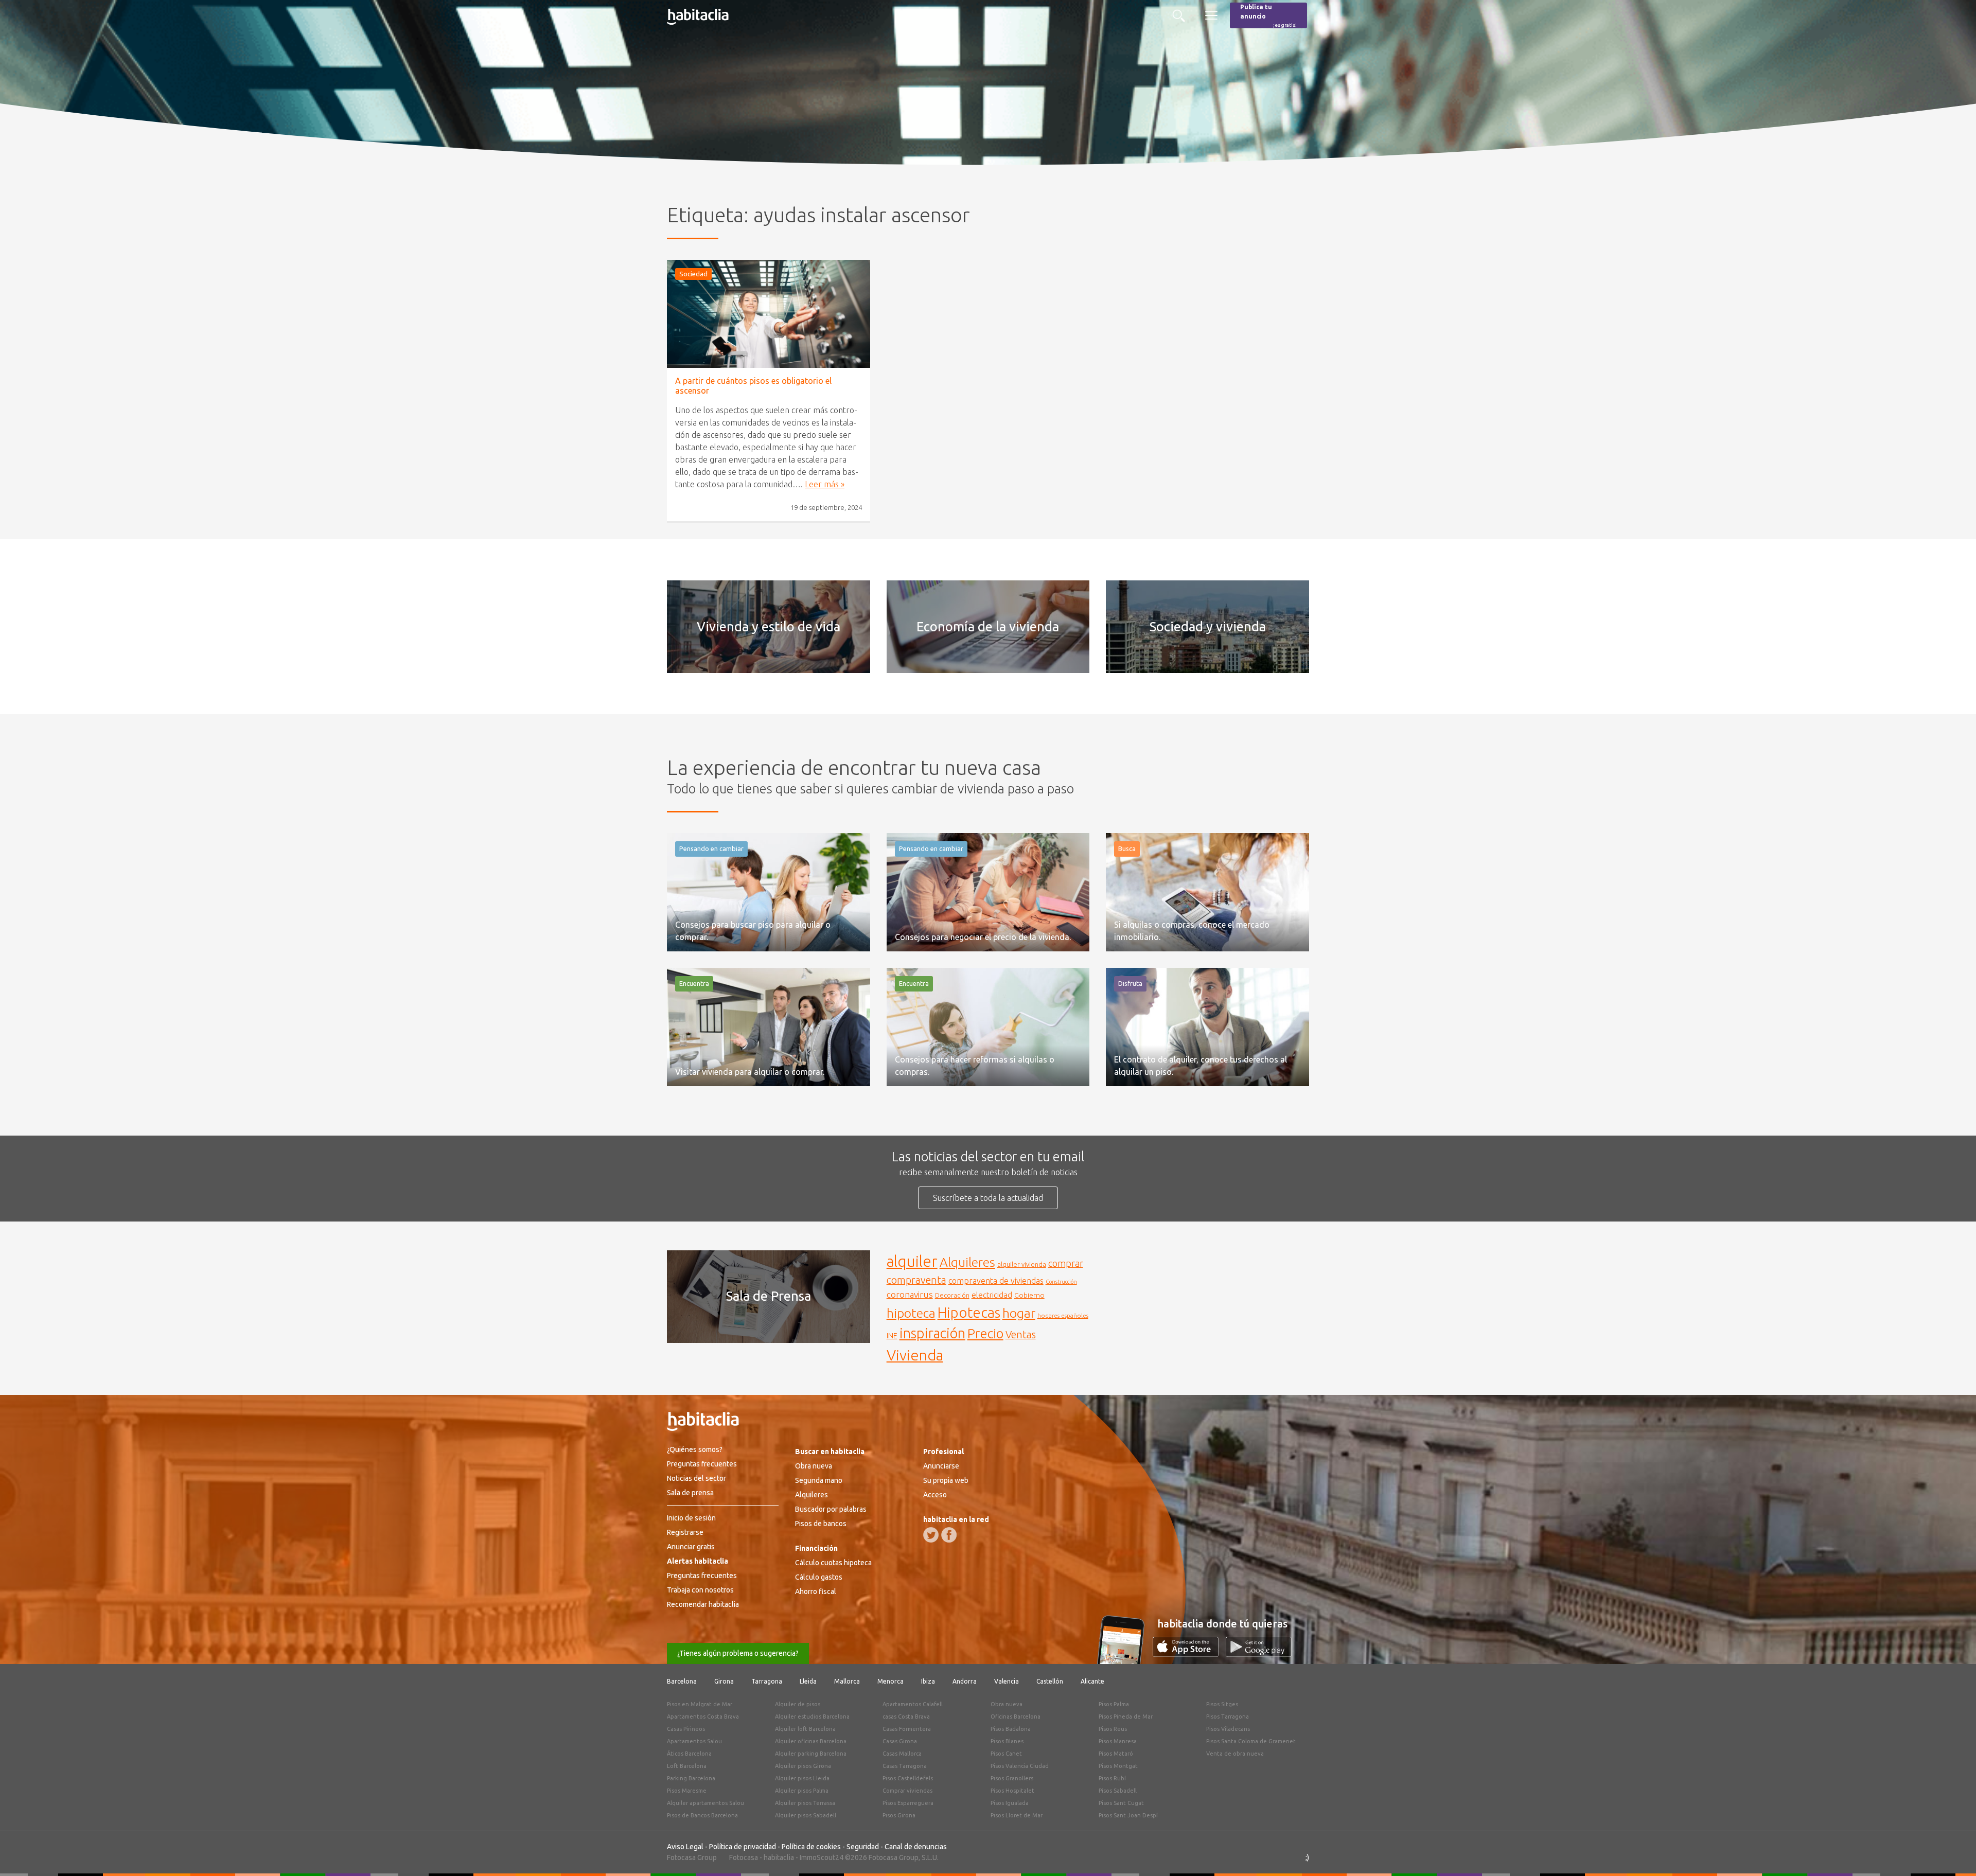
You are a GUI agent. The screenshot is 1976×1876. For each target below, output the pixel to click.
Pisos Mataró (1116, 1754)
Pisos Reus (1113, 1729)
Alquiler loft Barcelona (805, 1729)
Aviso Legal (685, 1847)
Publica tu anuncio (1268, 16)
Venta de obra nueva (1235, 1754)
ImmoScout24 (822, 1857)
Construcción (1061, 1282)
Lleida (808, 1681)
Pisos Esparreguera (908, 1803)
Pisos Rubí (1112, 1778)
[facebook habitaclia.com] (949, 1535)
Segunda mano (819, 1480)
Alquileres (967, 1262)
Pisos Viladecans (1228, 1729)
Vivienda (915, 1355)
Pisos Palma (1114, 1704)
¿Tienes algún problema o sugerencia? (738, 1653)
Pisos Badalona (1011, 1729)
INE (892, 1336)
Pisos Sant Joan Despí (1128, 1815)
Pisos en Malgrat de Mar (700, 1704)
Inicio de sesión (691, 1518)
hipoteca (911, 1313)
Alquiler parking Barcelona (811, 1754)
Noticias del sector (696, 1478)
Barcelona (682, 1681)
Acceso (935, 1495)
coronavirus (910, 1294)
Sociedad (693, 274)
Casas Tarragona (905, 1766)
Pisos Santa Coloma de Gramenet (1251, 1741)
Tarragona (767, 1681)
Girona (724, 1681)
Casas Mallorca (902, 1754)
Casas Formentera (907, 1729)
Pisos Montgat (1118, 1766)
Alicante (1092, 1681)
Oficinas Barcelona (1016, 1716)
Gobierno (1029, 1295)
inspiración (932, 1333)
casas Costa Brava (906, 1716)
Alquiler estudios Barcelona (812, 1716)
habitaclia (779, 1857)
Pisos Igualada (1010, 1803)
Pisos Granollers (1012, 1778)
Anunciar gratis (691, 1547)
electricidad (992, 1295)
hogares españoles (1063, 1315)
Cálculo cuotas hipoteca (833, 1563)
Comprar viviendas (907, 1791)
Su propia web (946, 1480)
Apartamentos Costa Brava (703, 1716)
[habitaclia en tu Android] (1259, 1654)
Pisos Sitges (1222, 1704)
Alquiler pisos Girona (803, 1766)
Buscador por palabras (831, 1509)
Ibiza (928, 1681)
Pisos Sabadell (1118, 1791)
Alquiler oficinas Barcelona (811, 1741)
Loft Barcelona (687, 1766)
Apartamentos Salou (694, 1741)
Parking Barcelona (691, 1778)
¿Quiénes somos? (695, 1449)
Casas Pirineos (686, 1729)
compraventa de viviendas (996, 1281)
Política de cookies (811, 1847)
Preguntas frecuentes (702, 1464)
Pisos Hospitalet (1012, 1791)
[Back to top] (1953, 1853)
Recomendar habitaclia (703, 1604)
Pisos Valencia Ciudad (1020, 1766)
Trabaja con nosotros (700, 1590)
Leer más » (825, 484)
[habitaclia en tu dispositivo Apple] (1189, 1654)
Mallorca (847, 1681)
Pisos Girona (899, 1815)
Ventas (1021, 1335)
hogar (1019, 1313)
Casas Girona (900, 1741)
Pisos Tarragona (1228, 1716)
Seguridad (863, 1847)
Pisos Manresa (1118, 1741)
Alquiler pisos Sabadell (806, 1815)
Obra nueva (814, 1466)
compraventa (916, 1280)
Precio (985, 1333)
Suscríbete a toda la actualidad (988, 1198)
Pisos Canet (1006, 1754)
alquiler (912, 1261)
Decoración (952, 1295)
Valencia (1007, 1681)
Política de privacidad (743, 1847)
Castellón (1050, 1681)
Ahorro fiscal (816, 1591)
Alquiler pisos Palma (802, 1791)
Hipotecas (969, 1312)
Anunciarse (941, 1466)
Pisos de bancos (821, 1524)
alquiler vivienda (1022, 1264)
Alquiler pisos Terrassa (805, 1803)
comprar (1066, 1263)
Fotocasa (744, 1857)
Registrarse (685, 1532)
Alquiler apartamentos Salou (705, 1803)
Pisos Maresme (687, 1791)
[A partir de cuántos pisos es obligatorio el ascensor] (769, 314)
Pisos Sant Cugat (1121, 1803)
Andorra (965, 1681)
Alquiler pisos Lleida (802, 1778)
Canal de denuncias (916, 1847)
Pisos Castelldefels (908, 1778)
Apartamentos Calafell (913, 1704)
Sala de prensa (690, 1493)
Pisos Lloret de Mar (1017, 1815)
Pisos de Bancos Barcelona (702, 1815)
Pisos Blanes (1007, 1741)
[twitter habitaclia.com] (931, 1535)
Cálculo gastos (819, 1577)
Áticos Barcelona (689, 1754)
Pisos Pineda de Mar (1126, 1716)
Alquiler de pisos (798, 1704)
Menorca (890, 1681)
